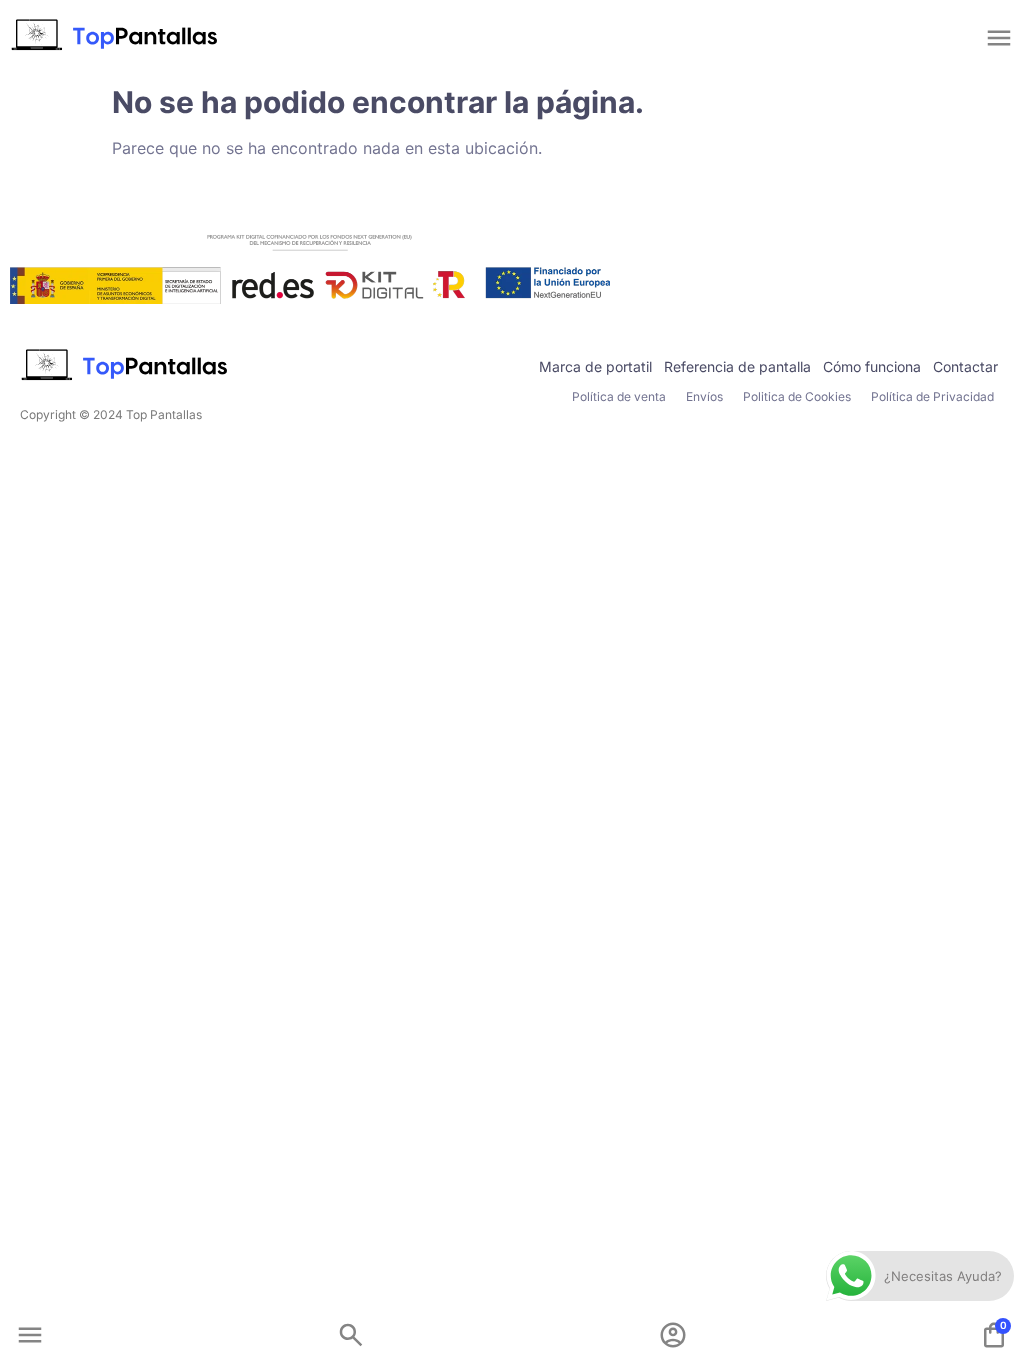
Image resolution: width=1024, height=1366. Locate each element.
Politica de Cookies (797, 396)
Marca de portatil (595, 366)
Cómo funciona (872, 366)
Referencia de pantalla (737, 366)
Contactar (965, 366)
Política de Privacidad (932, 396)
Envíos (704, 396)
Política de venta (619, 396)
